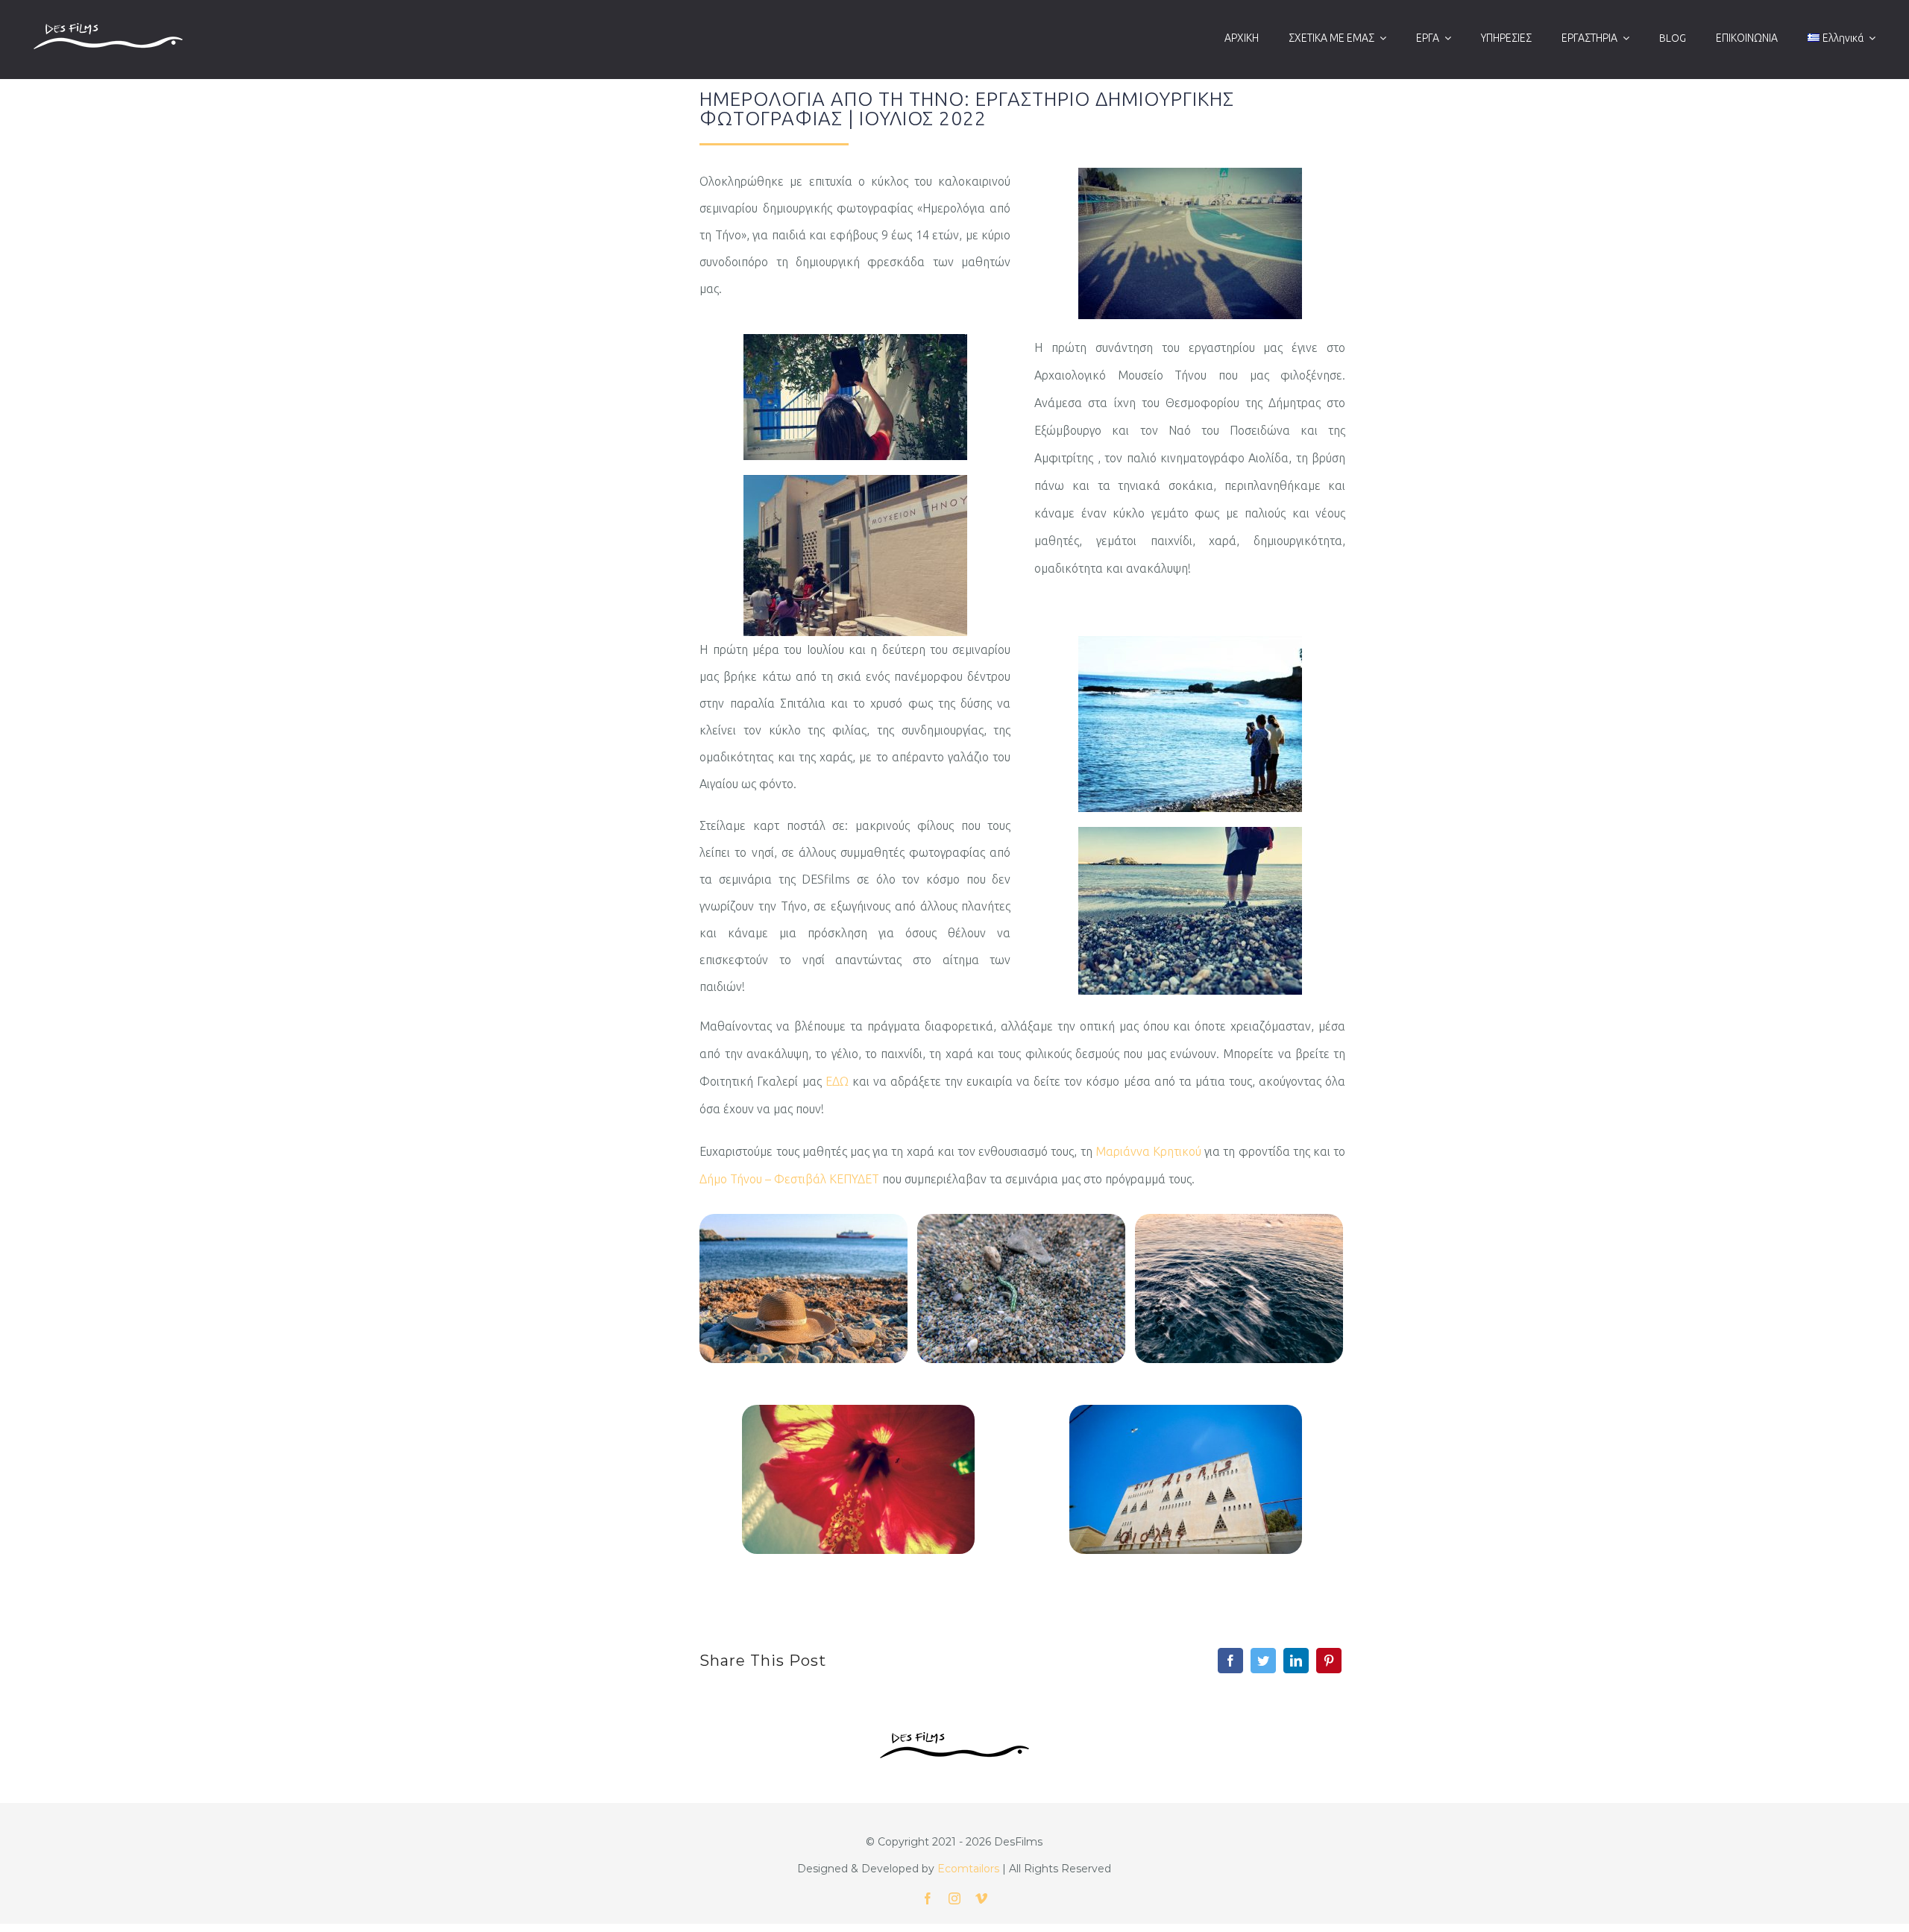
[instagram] (954, 1898)
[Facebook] (1230, 1661)
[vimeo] (981, 1898)
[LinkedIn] (1296, 1661)
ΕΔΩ (837, 1081)
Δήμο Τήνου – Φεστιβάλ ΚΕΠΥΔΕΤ (789, 1179)
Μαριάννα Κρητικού (1148, 1151)
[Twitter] (1263, 1661)
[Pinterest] (1329, 1661)
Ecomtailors (968, 1869)
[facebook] (928, 1898)
